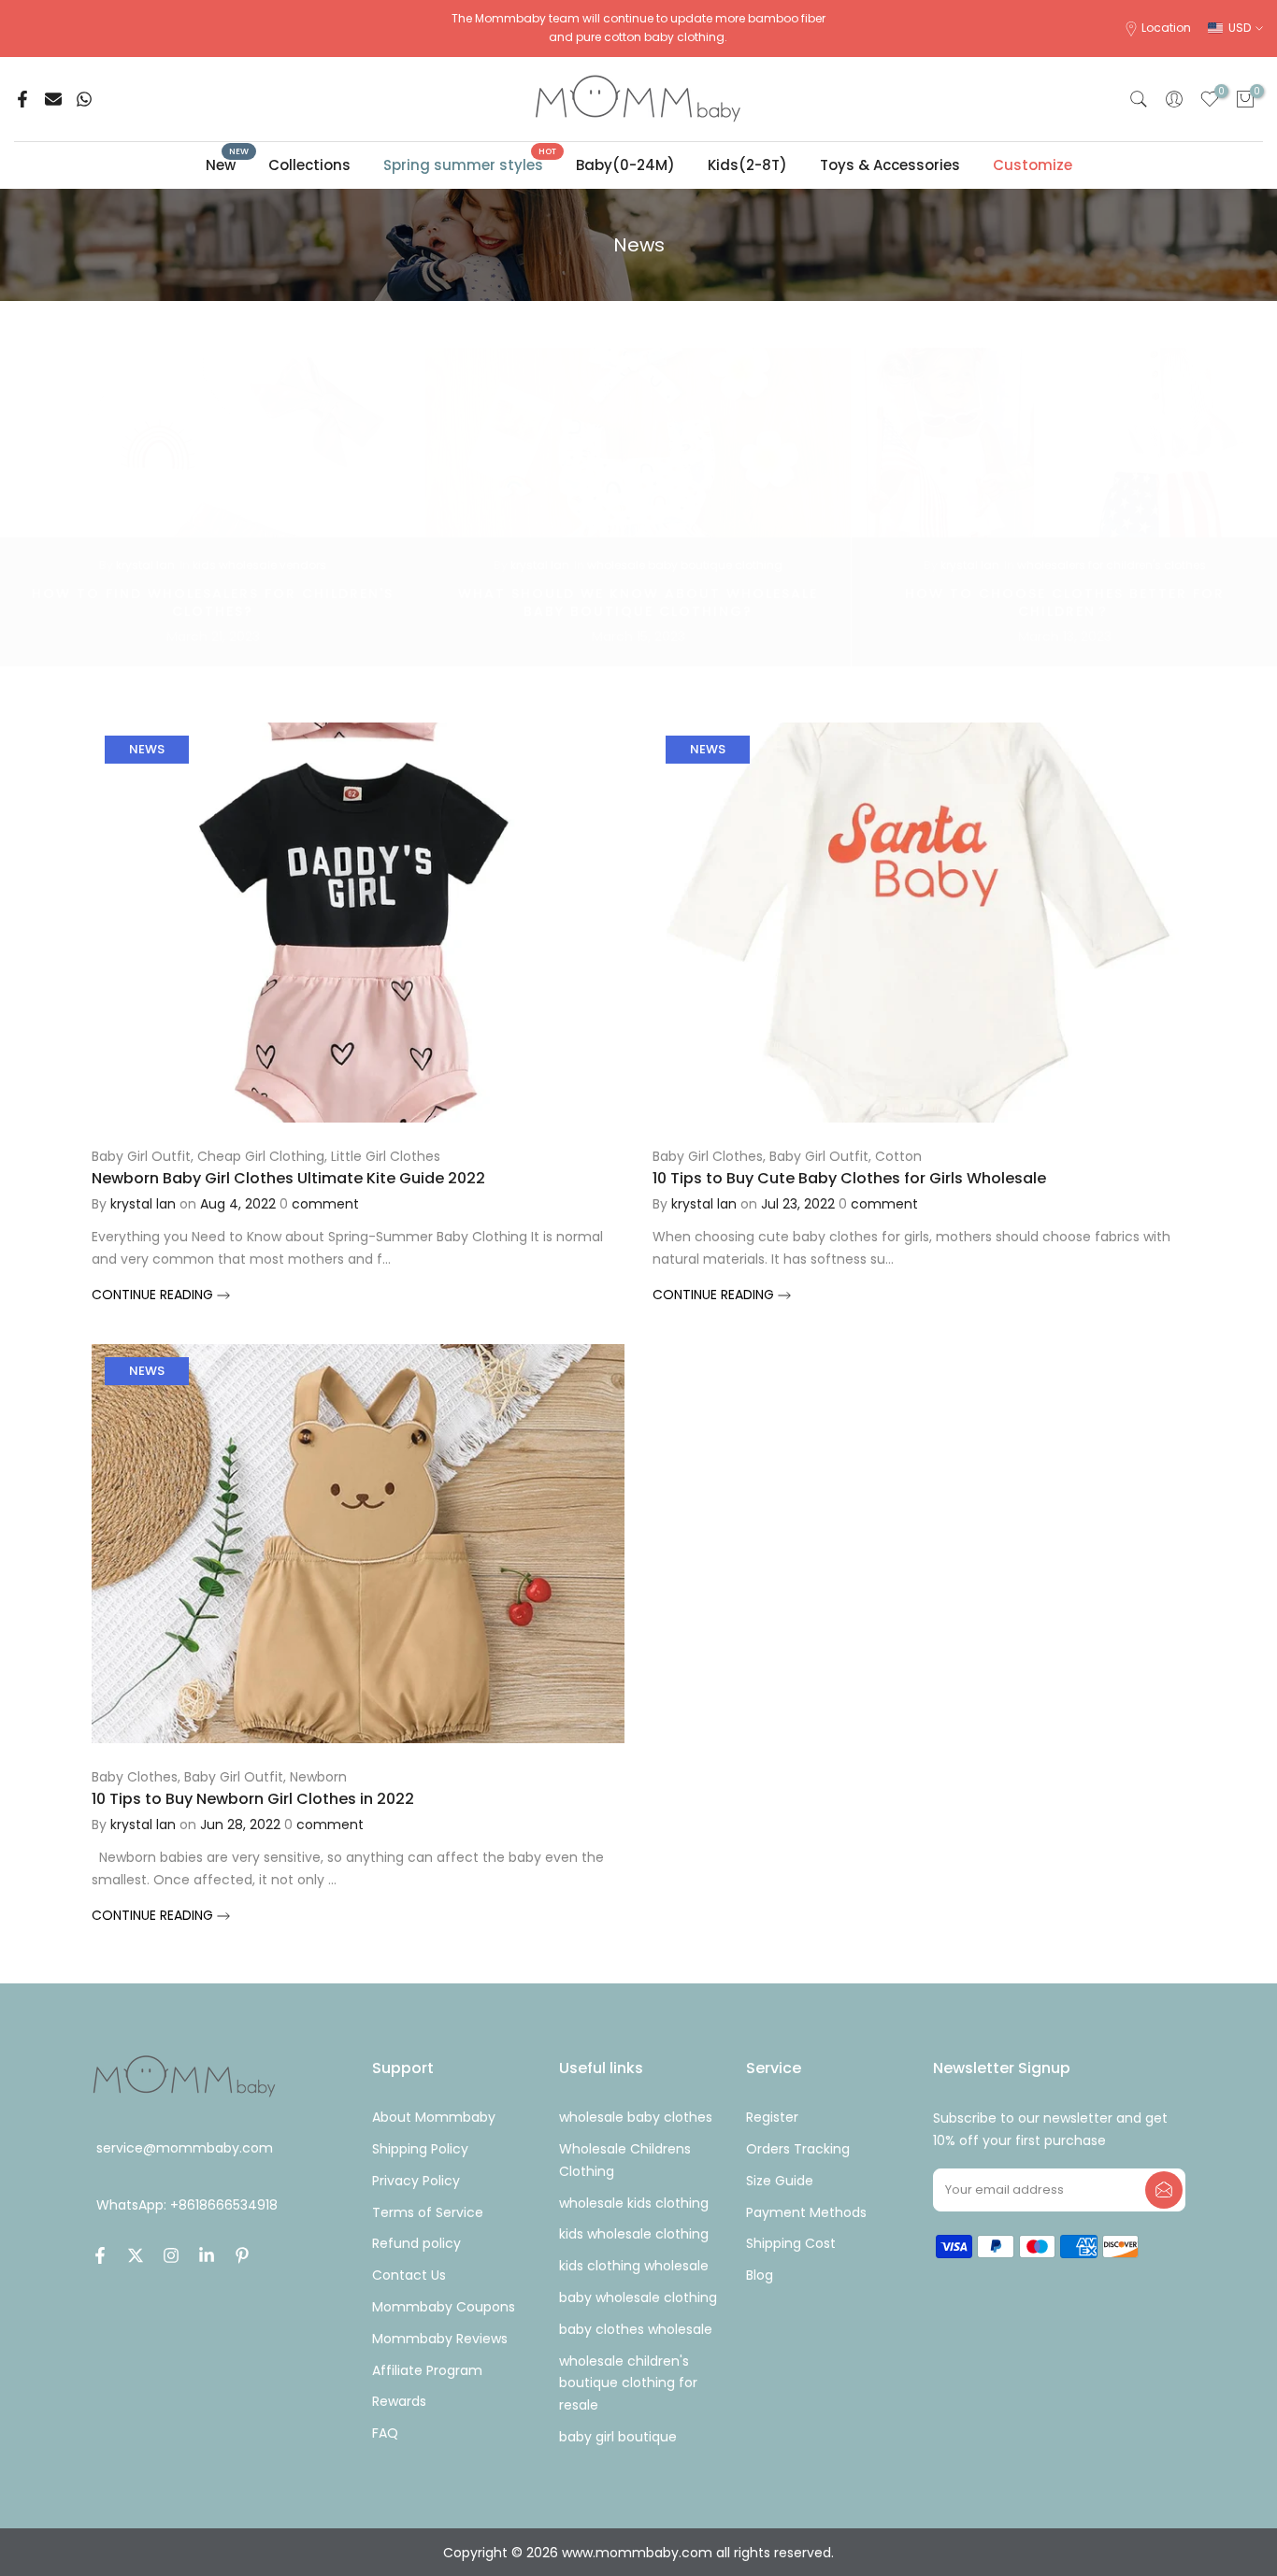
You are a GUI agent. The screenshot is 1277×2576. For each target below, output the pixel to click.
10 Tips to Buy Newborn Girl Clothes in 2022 (253, 1799)
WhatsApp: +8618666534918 (187, 2205)
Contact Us (409, 2275)
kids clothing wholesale (634, 2266)
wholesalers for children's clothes (1112, 565)
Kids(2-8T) (747, 165)
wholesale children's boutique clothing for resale (628, 2383)
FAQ (385, 2433)
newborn (318, 1777)
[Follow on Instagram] (171, 2255)
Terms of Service (428, 2212)
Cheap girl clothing (261, 1156)
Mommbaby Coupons (444, 2307)
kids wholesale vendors (259, 565)
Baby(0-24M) (625, 165)
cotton (898, 1156)
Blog (760, 2275)
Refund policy (416, 2243)
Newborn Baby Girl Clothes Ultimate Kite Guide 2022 (288, 1178)
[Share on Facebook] (22, 99)
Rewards (399, 2401)
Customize (1033, 165)
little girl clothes (386, 1156)
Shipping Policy (420, 2149)
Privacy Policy (416, 2181)
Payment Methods (806, 2212)
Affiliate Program (427, 2370)
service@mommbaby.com (185, 2148)
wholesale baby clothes (636, 2117)
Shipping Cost (791, 2243)
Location (1166, 28)
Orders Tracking (798, 2149)
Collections (309, 165)
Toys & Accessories (890, 165)
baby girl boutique (618, 2437)
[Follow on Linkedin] (207, 2255)
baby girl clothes (708, 1156)
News (147, 749)
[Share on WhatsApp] (84, 99)
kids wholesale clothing (634, 2234)
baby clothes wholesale (636, 2329)
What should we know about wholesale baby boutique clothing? (638, 602)
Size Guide (780, 2181)
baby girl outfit (141, 1156)
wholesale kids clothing (634, 2203)
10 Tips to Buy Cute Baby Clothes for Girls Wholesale (849, 1178)
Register (772, 2117)
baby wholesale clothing (638, 2297)
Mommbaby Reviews (440, 2339)
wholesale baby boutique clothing (685, 565)
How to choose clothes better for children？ (1065, 602)
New (228, 164)
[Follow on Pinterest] (242, 2255)
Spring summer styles (470, 164)
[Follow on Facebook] (100, 2255)
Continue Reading (154, 1295)
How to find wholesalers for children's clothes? (213, 602)
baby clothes (135, 1777)
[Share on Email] (53, 99)
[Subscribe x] (1164, 2190)
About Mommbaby (434, 2117)
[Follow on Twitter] (136, 2255)
